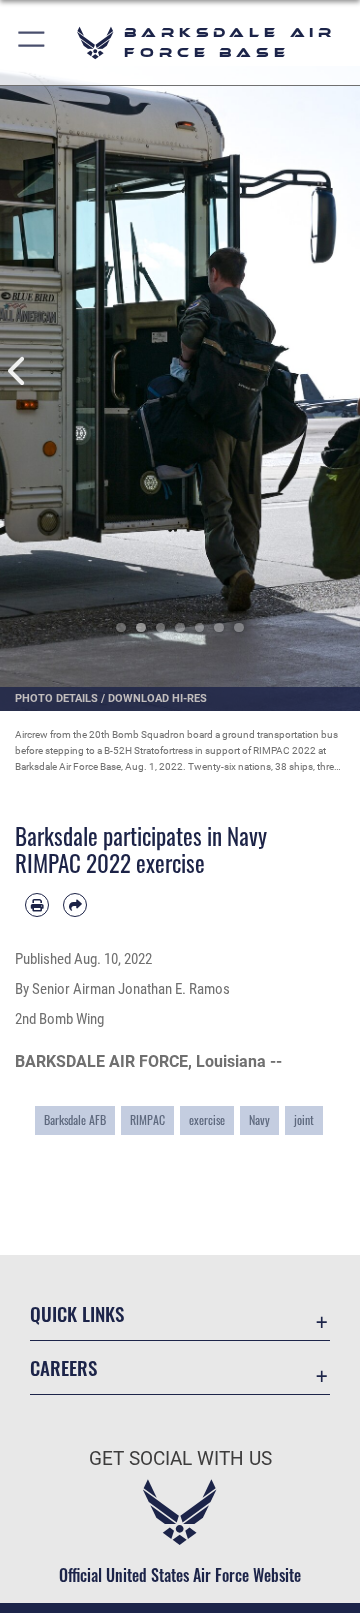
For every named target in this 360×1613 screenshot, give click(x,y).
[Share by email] (75, 905)
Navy (259, 1119)
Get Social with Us (180, 1458)
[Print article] (37, 905)
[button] (32, 42)
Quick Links (77, 1313)
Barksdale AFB (75, 1119)
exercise (207, 1119)
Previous (18, 371)
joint (304, 1119)
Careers (63, 1367)
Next (342, 371)
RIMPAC (147, 1119)
